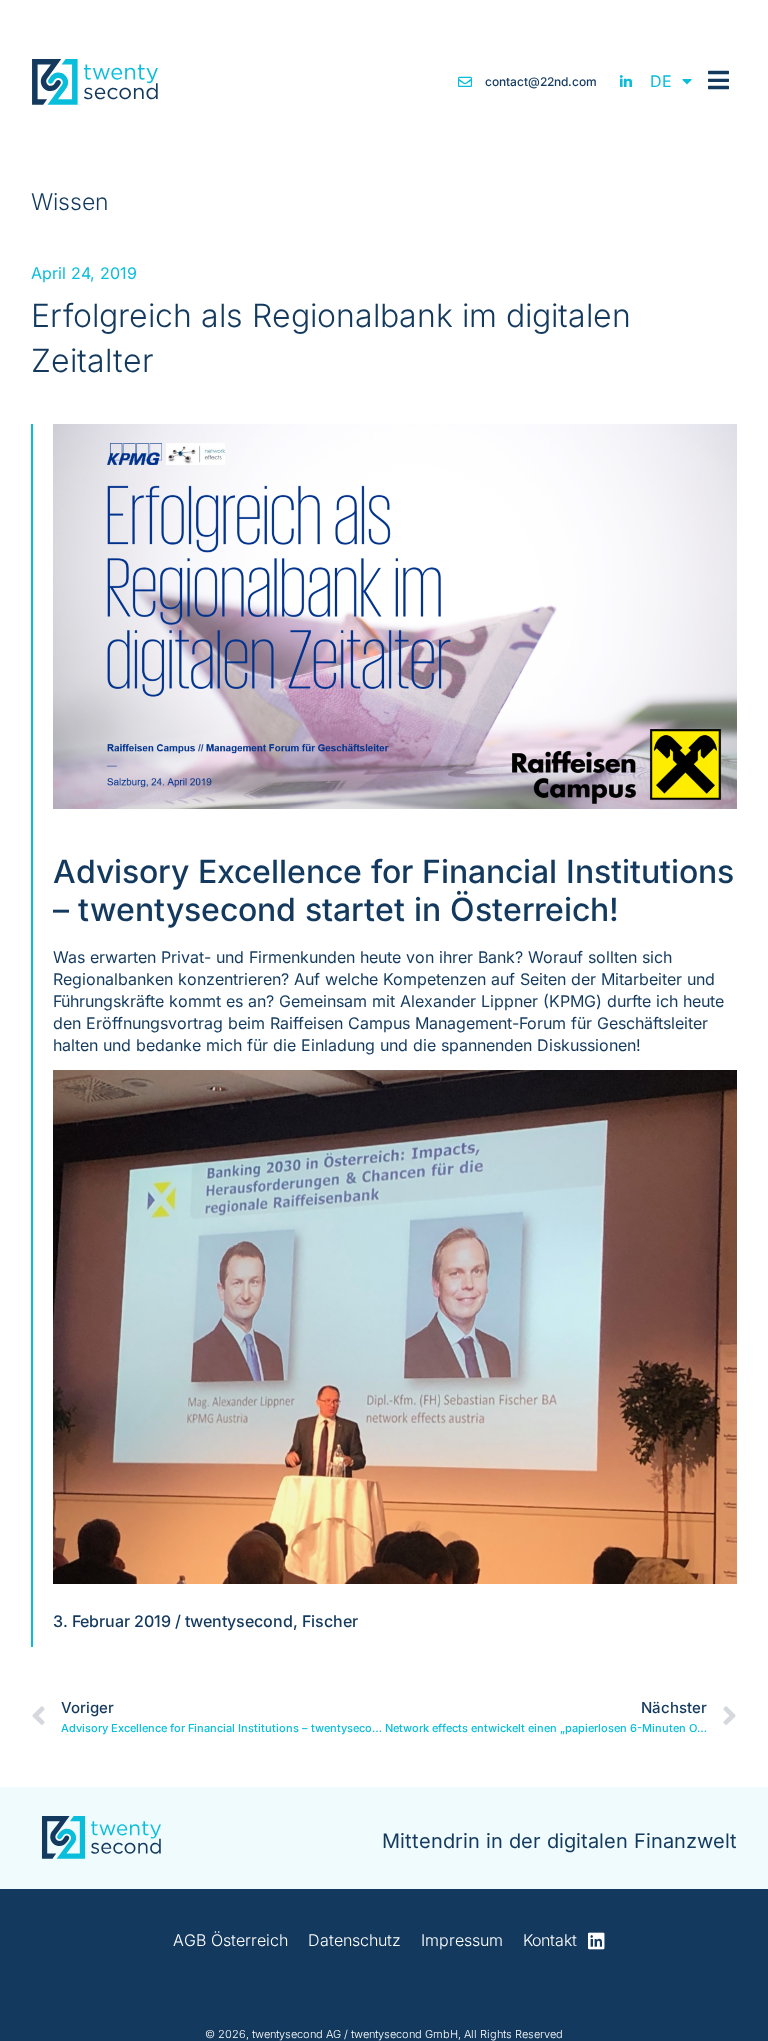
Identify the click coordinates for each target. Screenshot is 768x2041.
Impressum (462, 1940)
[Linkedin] (596, 1940)
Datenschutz (354, 1940)
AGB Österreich (230, 1940)
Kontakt (550, 1940)
